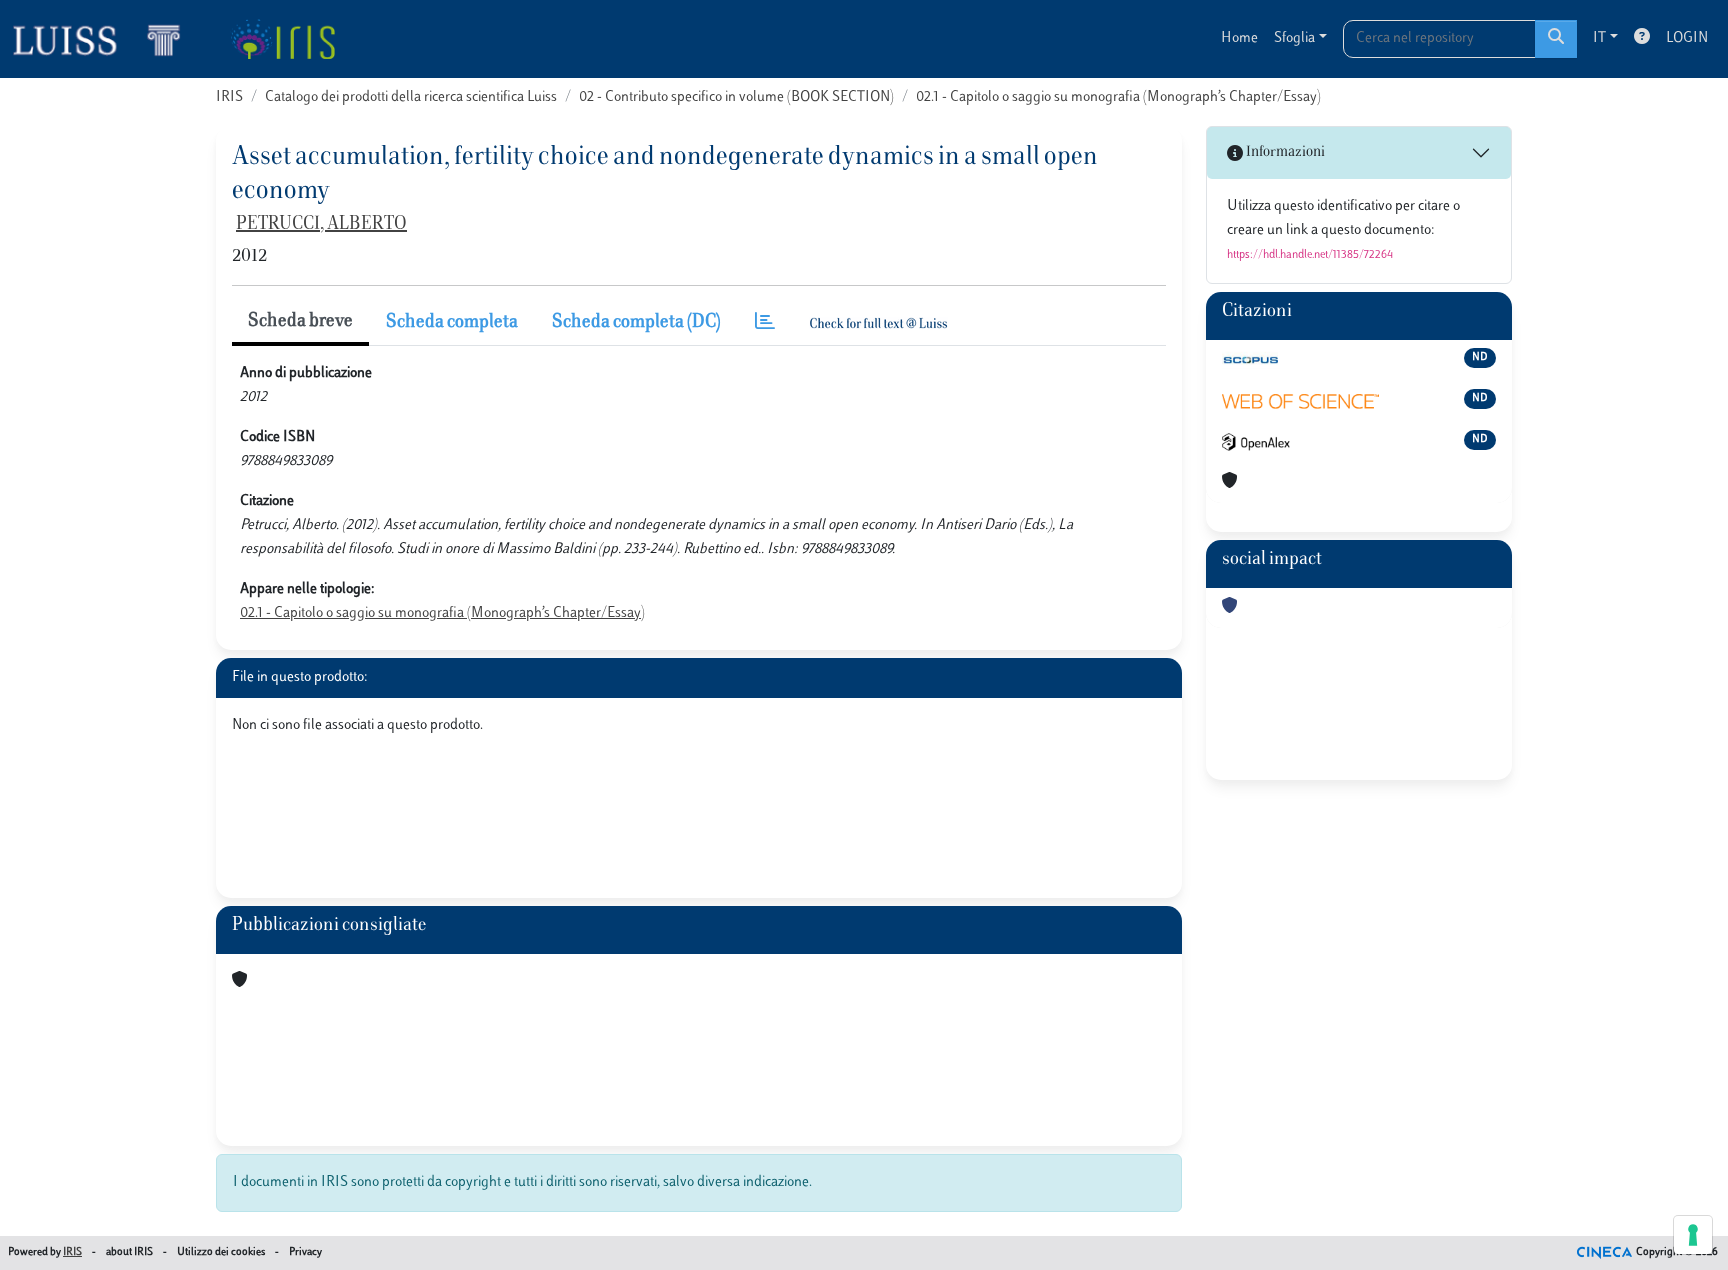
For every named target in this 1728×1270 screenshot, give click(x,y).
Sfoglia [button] (1294, 38)
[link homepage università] (282, 39)
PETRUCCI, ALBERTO (321, 225)
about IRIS (129, 1252)
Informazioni (1284, 152)
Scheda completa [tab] (452, 323)
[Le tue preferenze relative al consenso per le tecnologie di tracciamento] (1693, 1235)
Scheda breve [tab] (300, 322)
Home (1239, 38)
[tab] (765, 323)
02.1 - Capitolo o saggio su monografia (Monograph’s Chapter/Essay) (1118, 97)
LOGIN (1687, 38)
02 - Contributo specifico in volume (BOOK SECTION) (736, 97)
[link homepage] (105, 39)
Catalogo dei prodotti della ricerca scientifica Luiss (411, 97)
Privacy (305, 1252)
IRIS (229, 97)
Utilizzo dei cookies (221, 1252)
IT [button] (1599, 38)
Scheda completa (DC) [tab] (636, 323)
